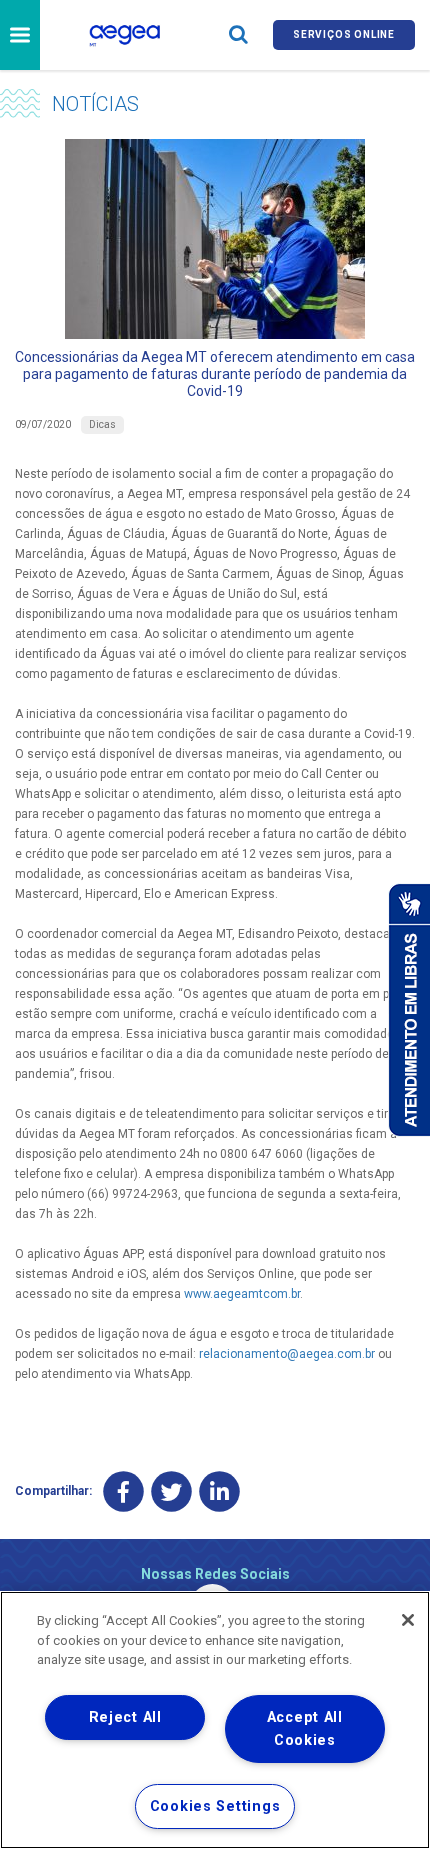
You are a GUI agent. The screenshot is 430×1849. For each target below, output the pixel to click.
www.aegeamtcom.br (242, 1294)
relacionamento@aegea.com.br (287, 1354)
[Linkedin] (219, 1491)
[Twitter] (171, 1491)
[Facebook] (123, 1491)
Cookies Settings (215, 1806)
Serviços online (344, 34)
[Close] (408, 1620)
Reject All (125, 1717)
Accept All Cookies (305, 1729)
